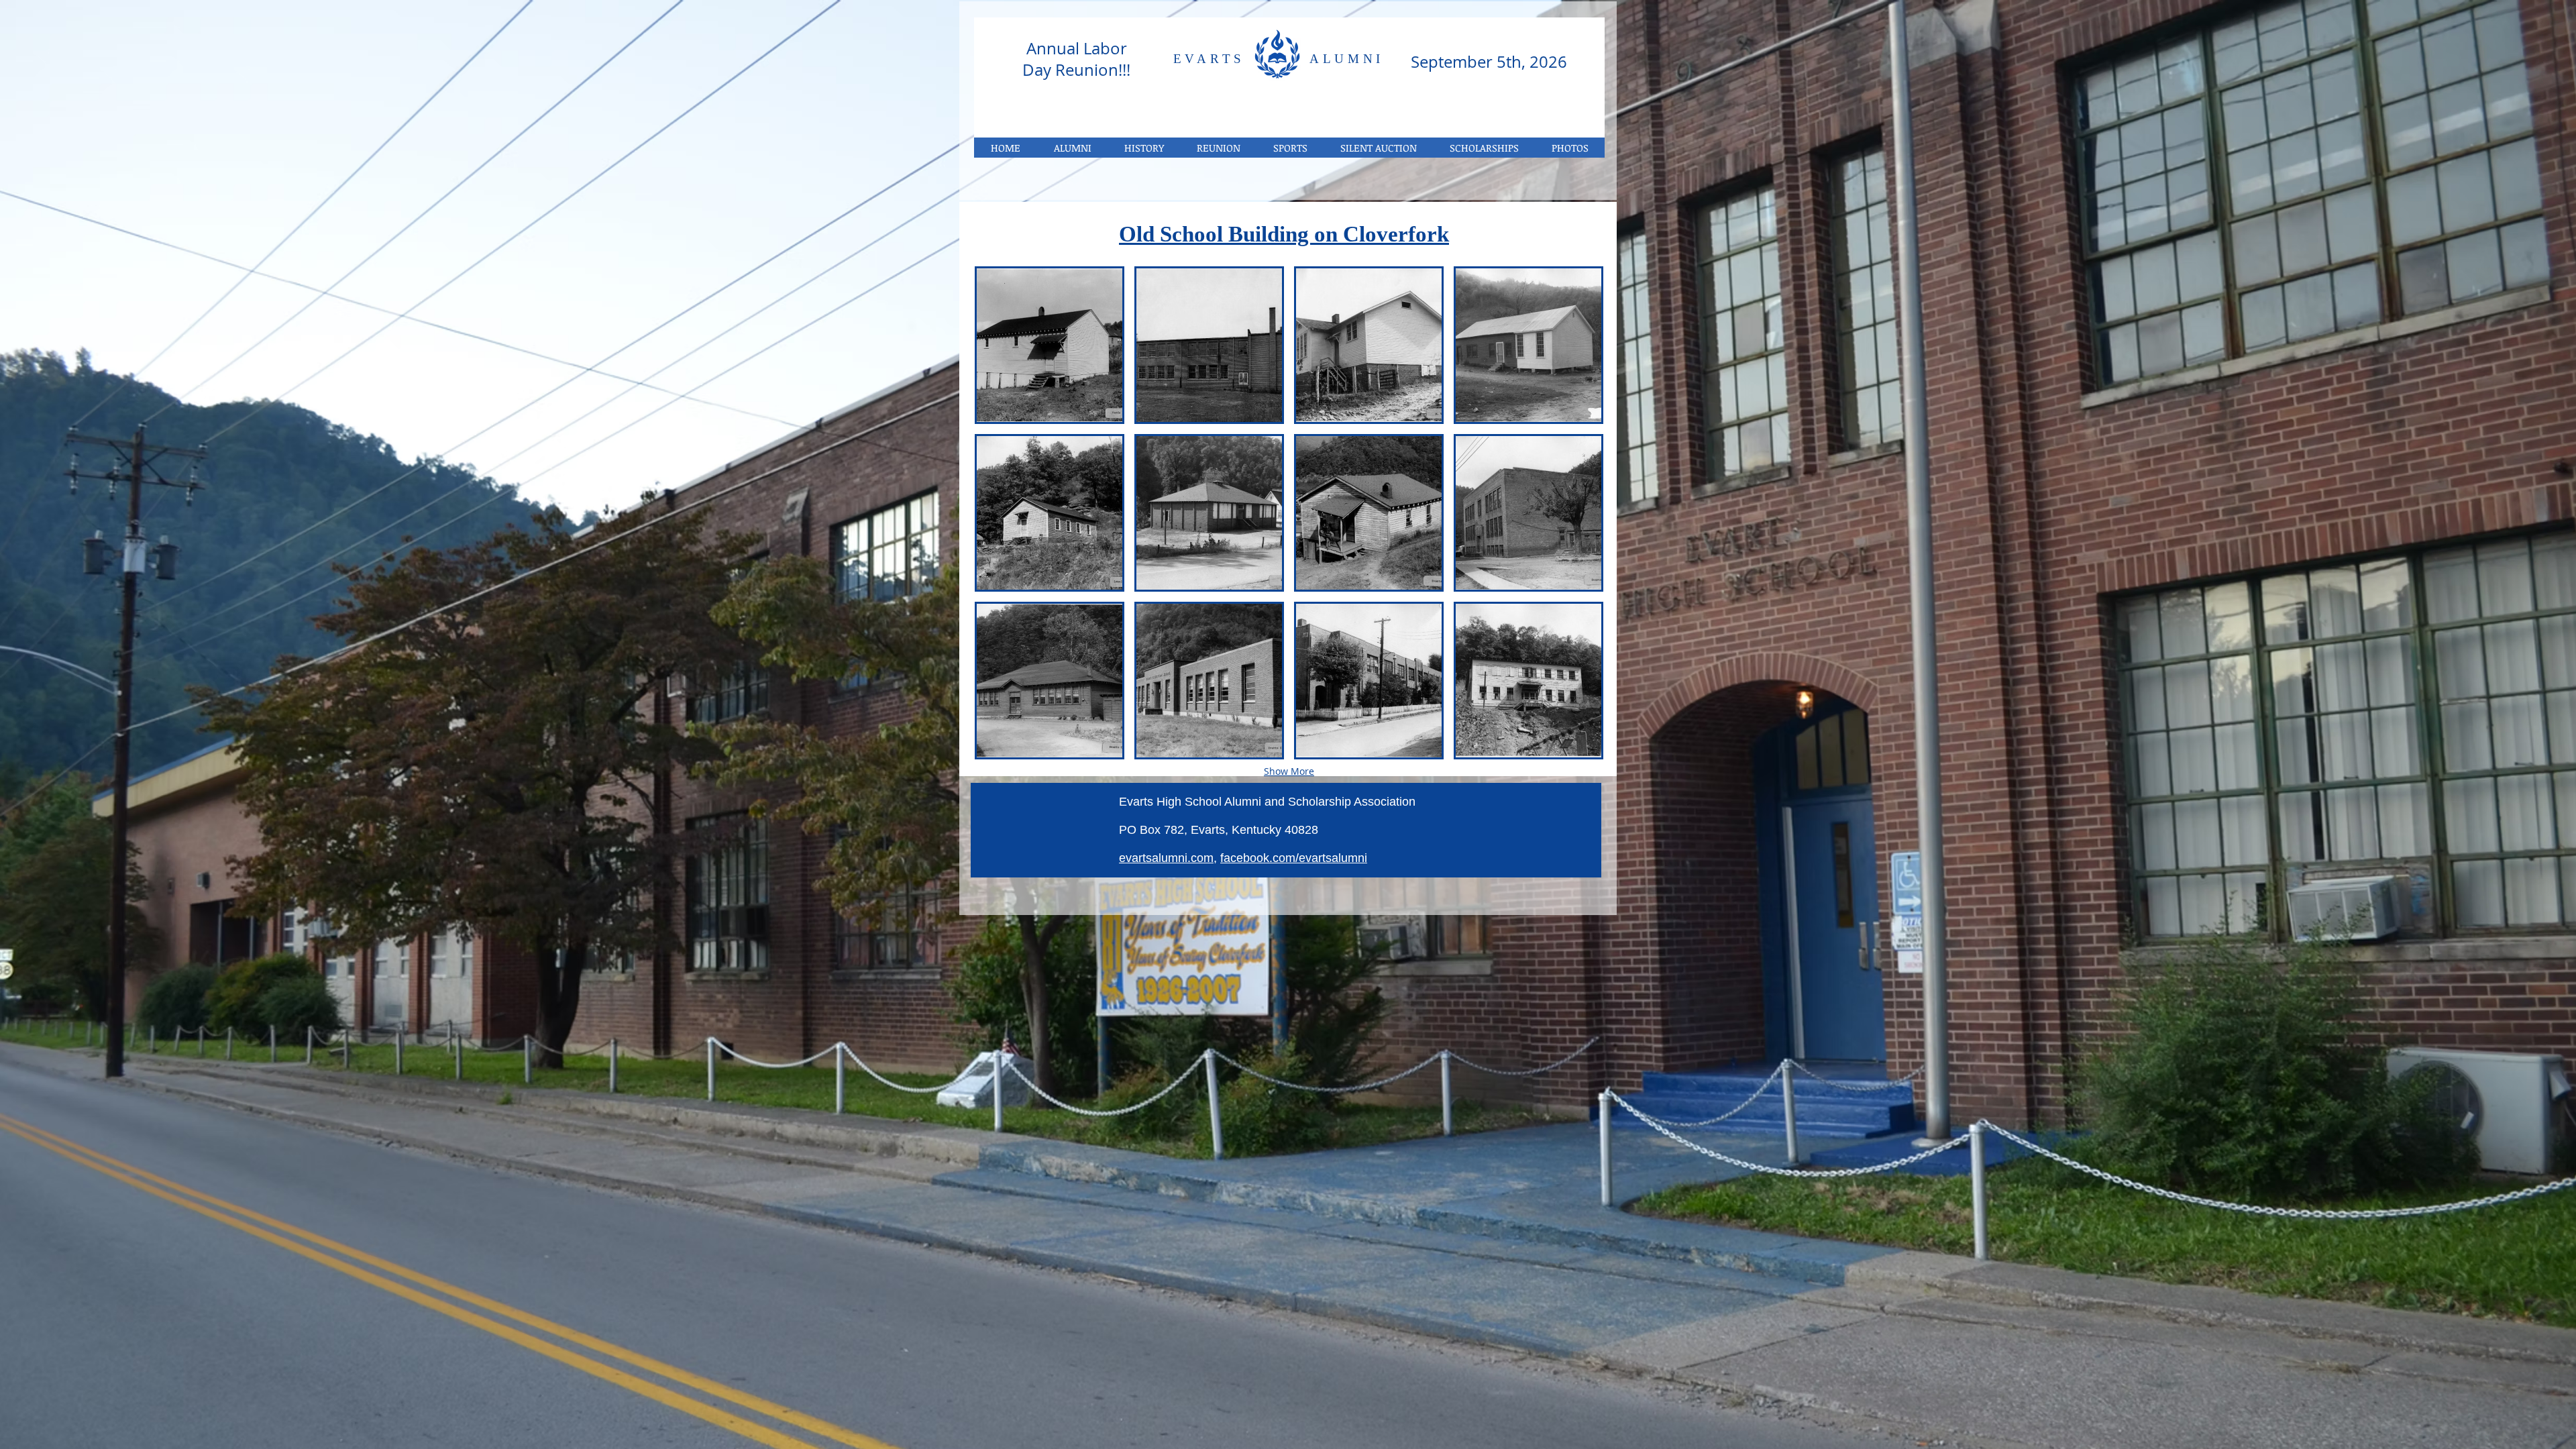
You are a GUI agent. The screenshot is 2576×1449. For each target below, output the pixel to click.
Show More (1289, 771)
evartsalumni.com (1166, 858)
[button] (1570, 148)
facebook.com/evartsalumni (1294, 858)
